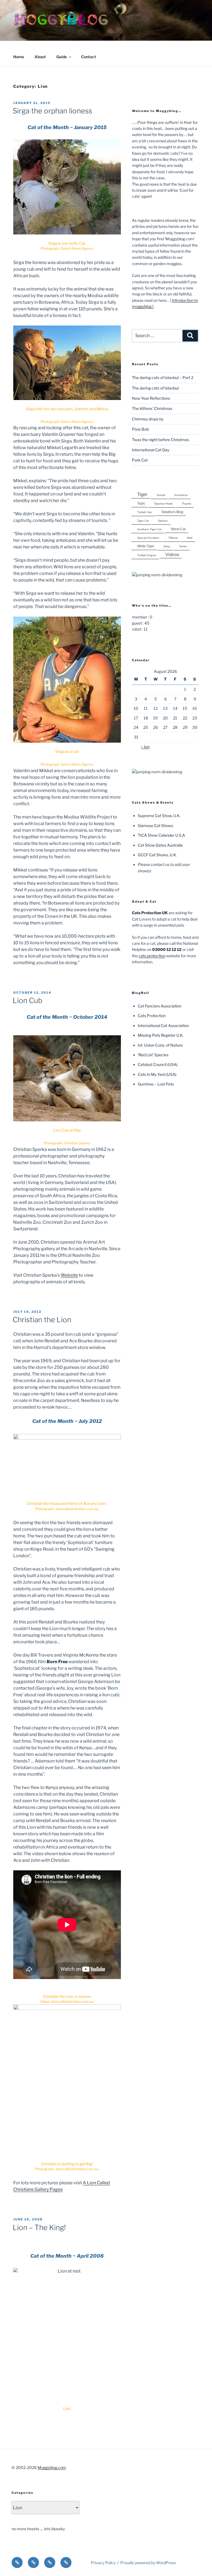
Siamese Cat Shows (155, 826)
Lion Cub (28, 1000)
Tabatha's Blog (172, 512)
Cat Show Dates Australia (160, 845)
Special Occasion (148, 538)
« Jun (145, 747)
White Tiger (146, 546)
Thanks (186, 504)
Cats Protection (152, 1016)
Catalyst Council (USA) (158, 1064)
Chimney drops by (148, 419)
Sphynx (163, 521)
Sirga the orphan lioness (52, 111)
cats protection (152, 956)
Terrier (183, 546)
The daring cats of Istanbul (155, 388)
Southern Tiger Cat (149, 529)
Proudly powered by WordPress (148, 2563)
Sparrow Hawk (163, 504)
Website (69, 1275)
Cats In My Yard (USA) (157, 1074)
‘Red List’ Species (153, 1055)
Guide (62, 57)
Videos (172, 554)
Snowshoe (181, 495)
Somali (161, 495)
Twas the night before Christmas (161, 440)
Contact (89, 57)
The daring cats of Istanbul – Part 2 (163, 378)
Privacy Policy (103, 2563)
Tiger (142, 494)
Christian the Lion (42, 1320)
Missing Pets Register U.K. (161, 1035)
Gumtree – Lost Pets (156, 1084)
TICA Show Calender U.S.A (161, 835)
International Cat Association (163, 1026)
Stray (167, 546)
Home (19, 57)
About (40, 57)
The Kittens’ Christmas (152, 408)
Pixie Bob (140, 429)
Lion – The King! (39, 2227)
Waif (190, 538)
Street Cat (178, 529)
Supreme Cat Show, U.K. (159, 816)
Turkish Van (145, 512)
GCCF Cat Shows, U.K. (157, 855)
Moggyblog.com (52, 2467)
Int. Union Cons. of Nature (160, 1045)
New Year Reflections (151, 398)
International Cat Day (151, 450)
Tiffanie (173, 538)
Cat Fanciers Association (160, 1006)
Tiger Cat (143, 521)
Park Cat (140, 460)
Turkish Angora (147, 555)
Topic (141, 503)
